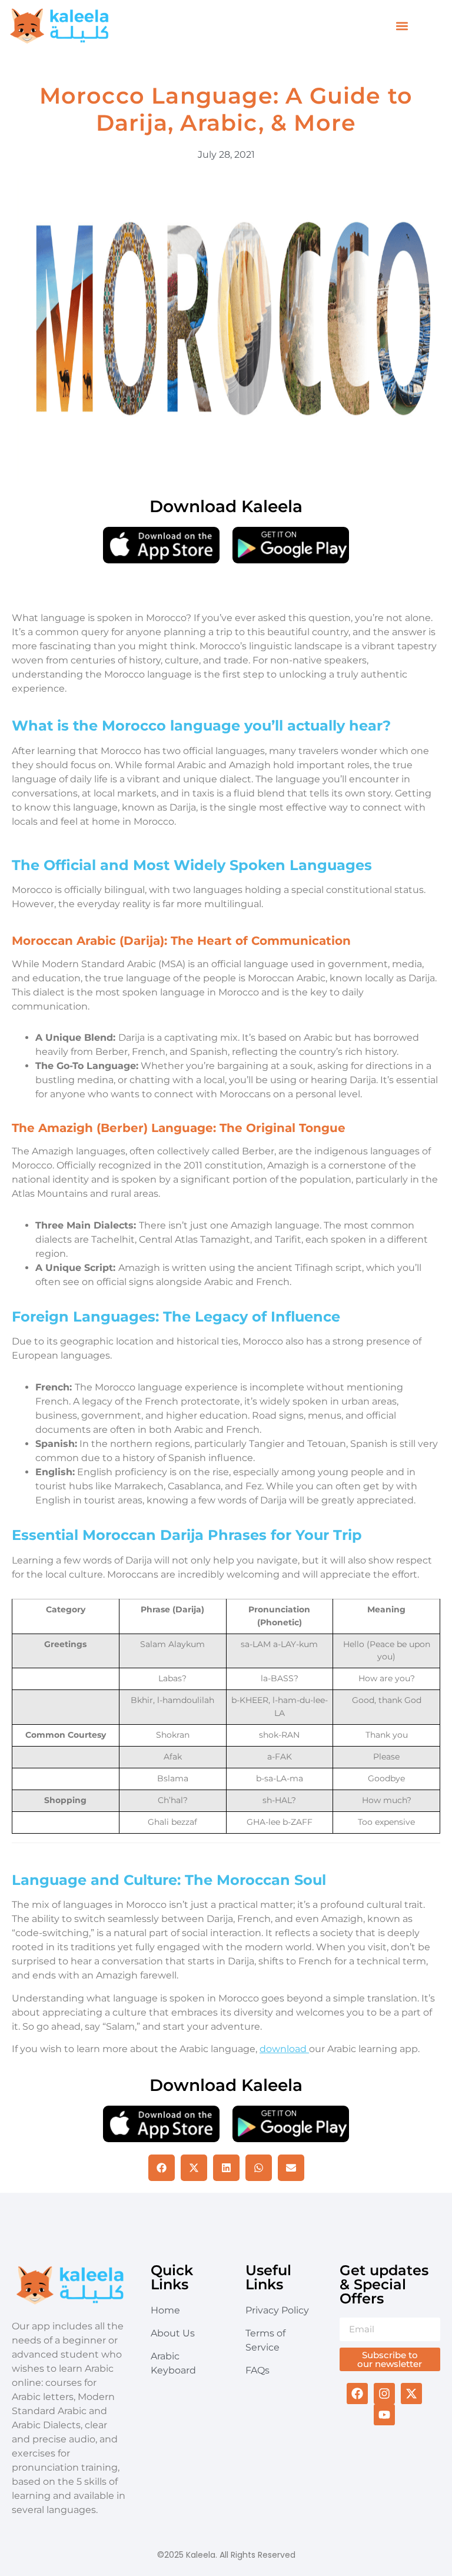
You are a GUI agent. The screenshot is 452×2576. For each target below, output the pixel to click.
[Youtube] (384, 2415)
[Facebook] (357, 2394)
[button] (402, 26)
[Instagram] (384, 2394)
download (284, 2049)
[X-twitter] (411, 2394)
